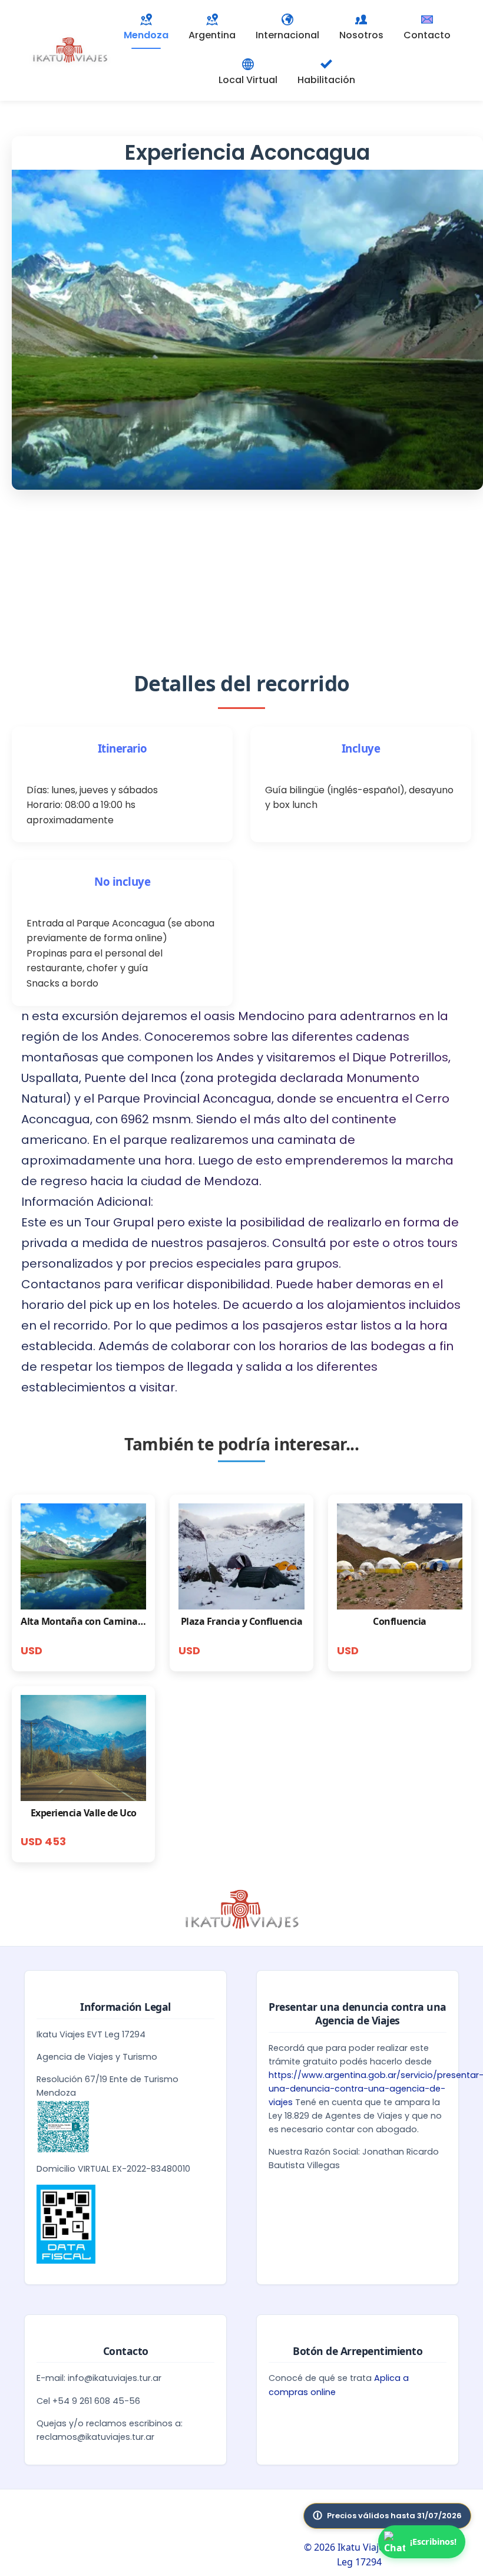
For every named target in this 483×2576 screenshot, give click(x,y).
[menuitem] (212, 28)
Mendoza (146, 35)
